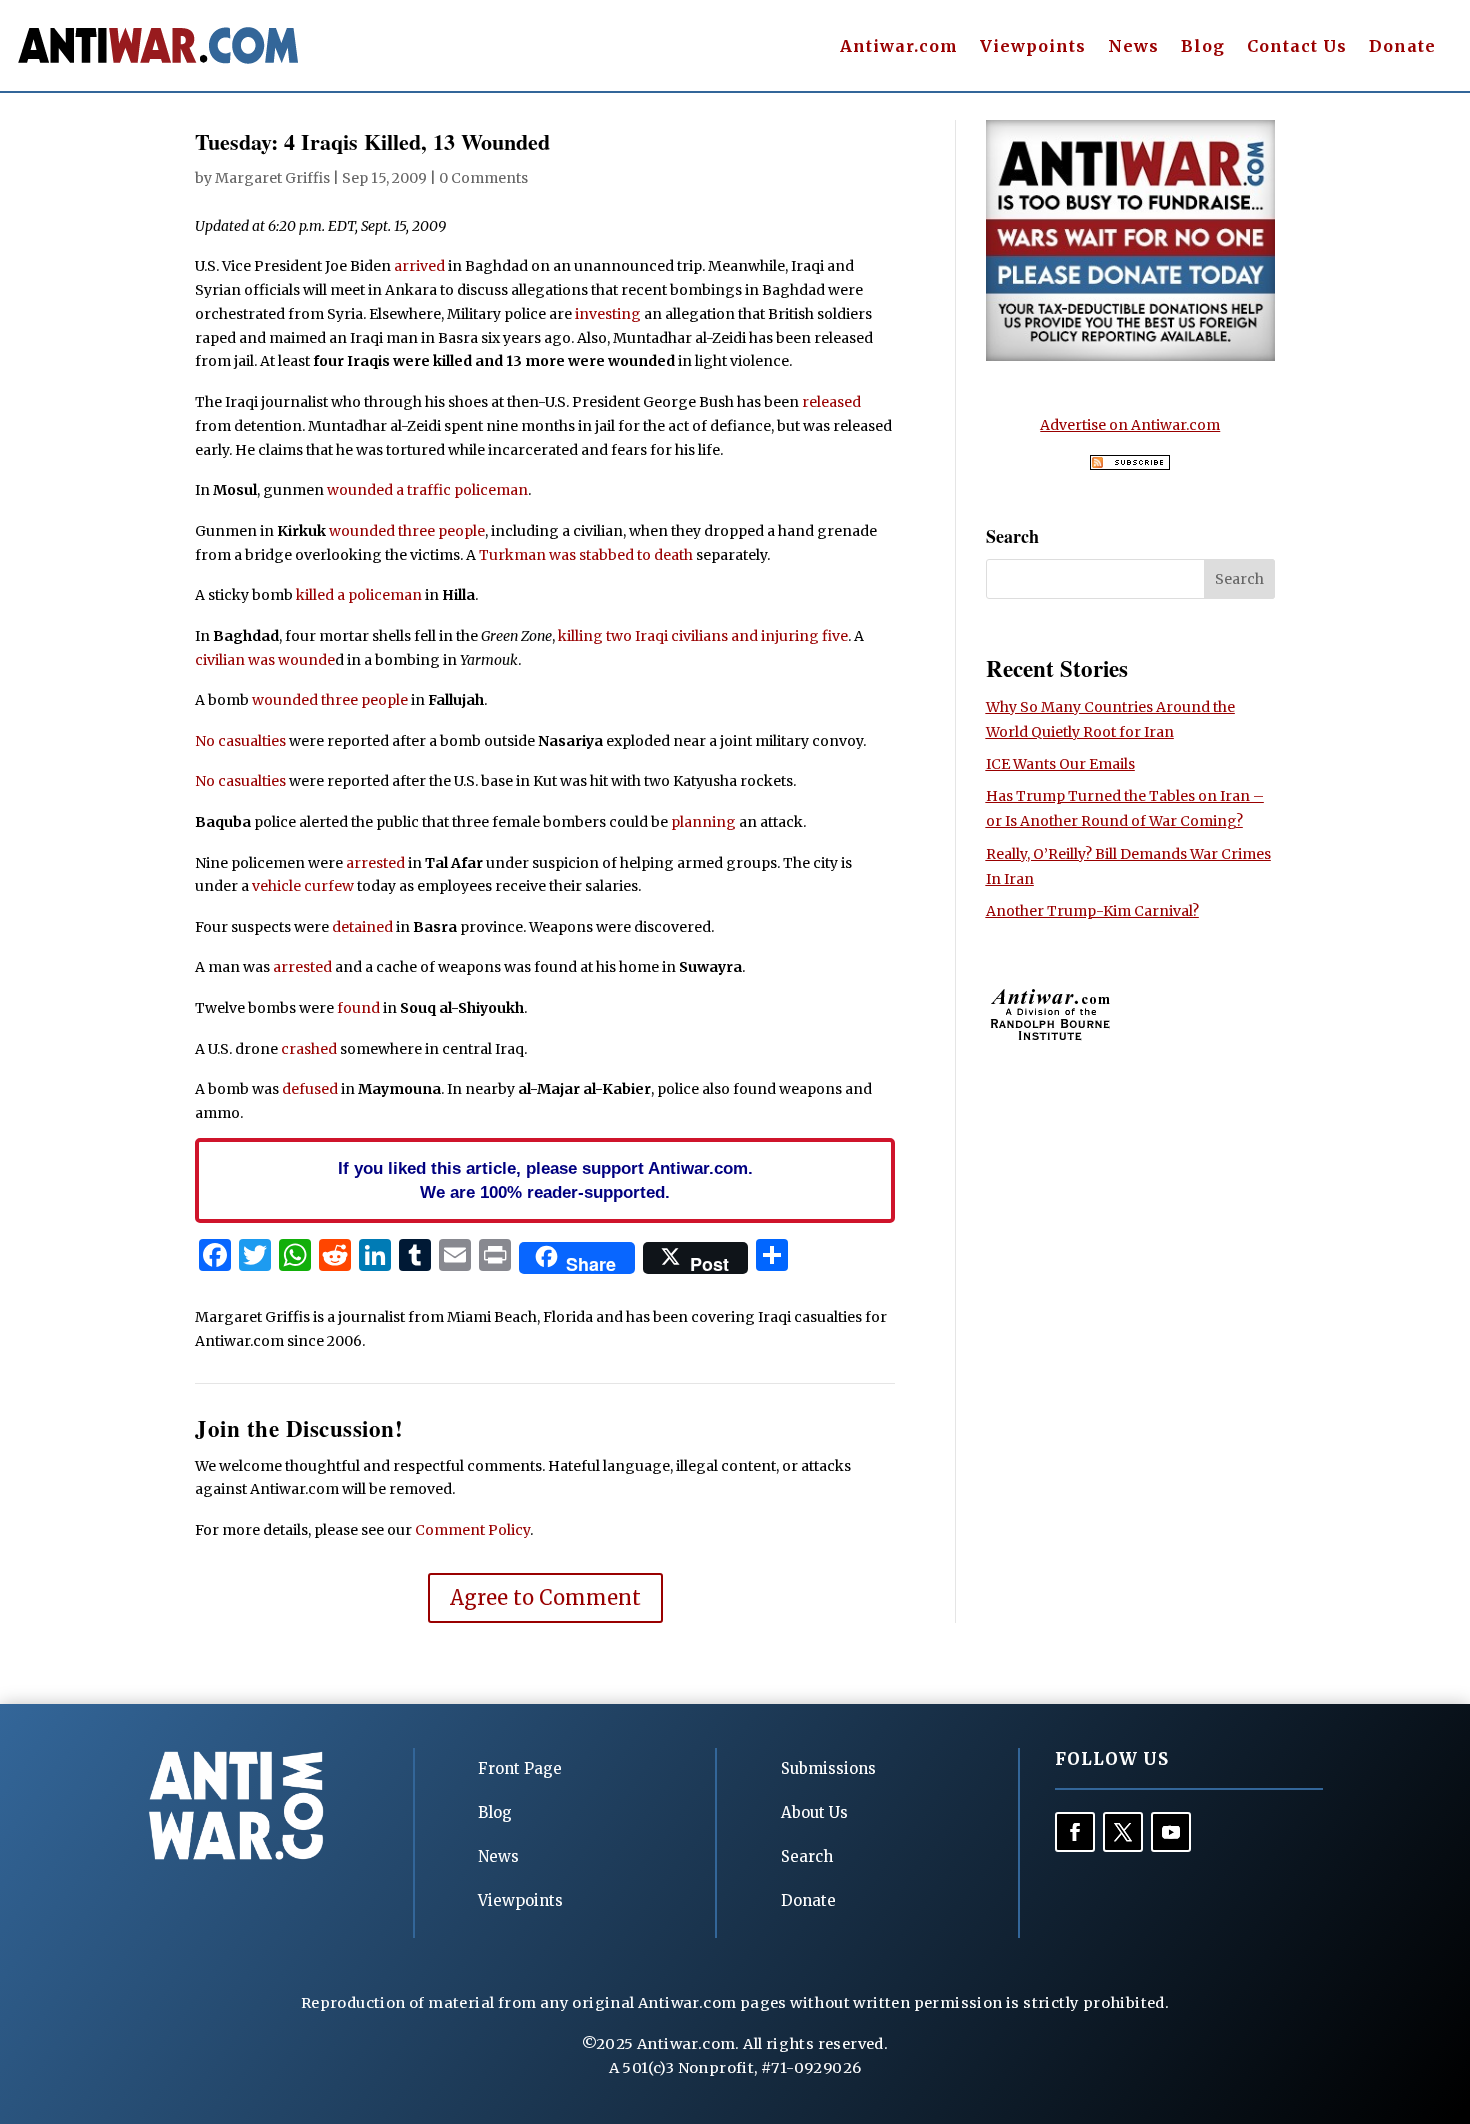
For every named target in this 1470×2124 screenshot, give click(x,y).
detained (362, 927)
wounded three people (407, 531)
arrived (419, 266)
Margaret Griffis (272, 178)
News (1133, 47)
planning (703, 822)
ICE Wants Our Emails (1060, 764)
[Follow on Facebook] (1075, 1832)
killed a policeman (359, 595)
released (831, 402)
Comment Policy (472, 1530)
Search (807, 1856)
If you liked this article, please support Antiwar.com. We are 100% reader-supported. (545, 1180)
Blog (1203, 47)
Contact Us (1297, 47)
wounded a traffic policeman (427, 490)
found (358, 1008)
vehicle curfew (303, 886)
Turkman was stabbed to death (586, 555)
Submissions (828, 1768)
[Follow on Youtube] (1171, 1832)
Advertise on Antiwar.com (1130, 425)
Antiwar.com (899, 47)
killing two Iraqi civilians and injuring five (703, 636)
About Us (814, 1812)
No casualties (240, 741)
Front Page (520, 1768)
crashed (309, 1049)
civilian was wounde (265, 660)
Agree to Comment (545, 1597)
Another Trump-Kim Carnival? (1092, 911)
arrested (375, 863)
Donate (1402, 47)
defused (310, 1089)
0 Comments (483, 178)
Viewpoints (1033, 47)
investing (608, 314)
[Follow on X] (1123, 1832)
